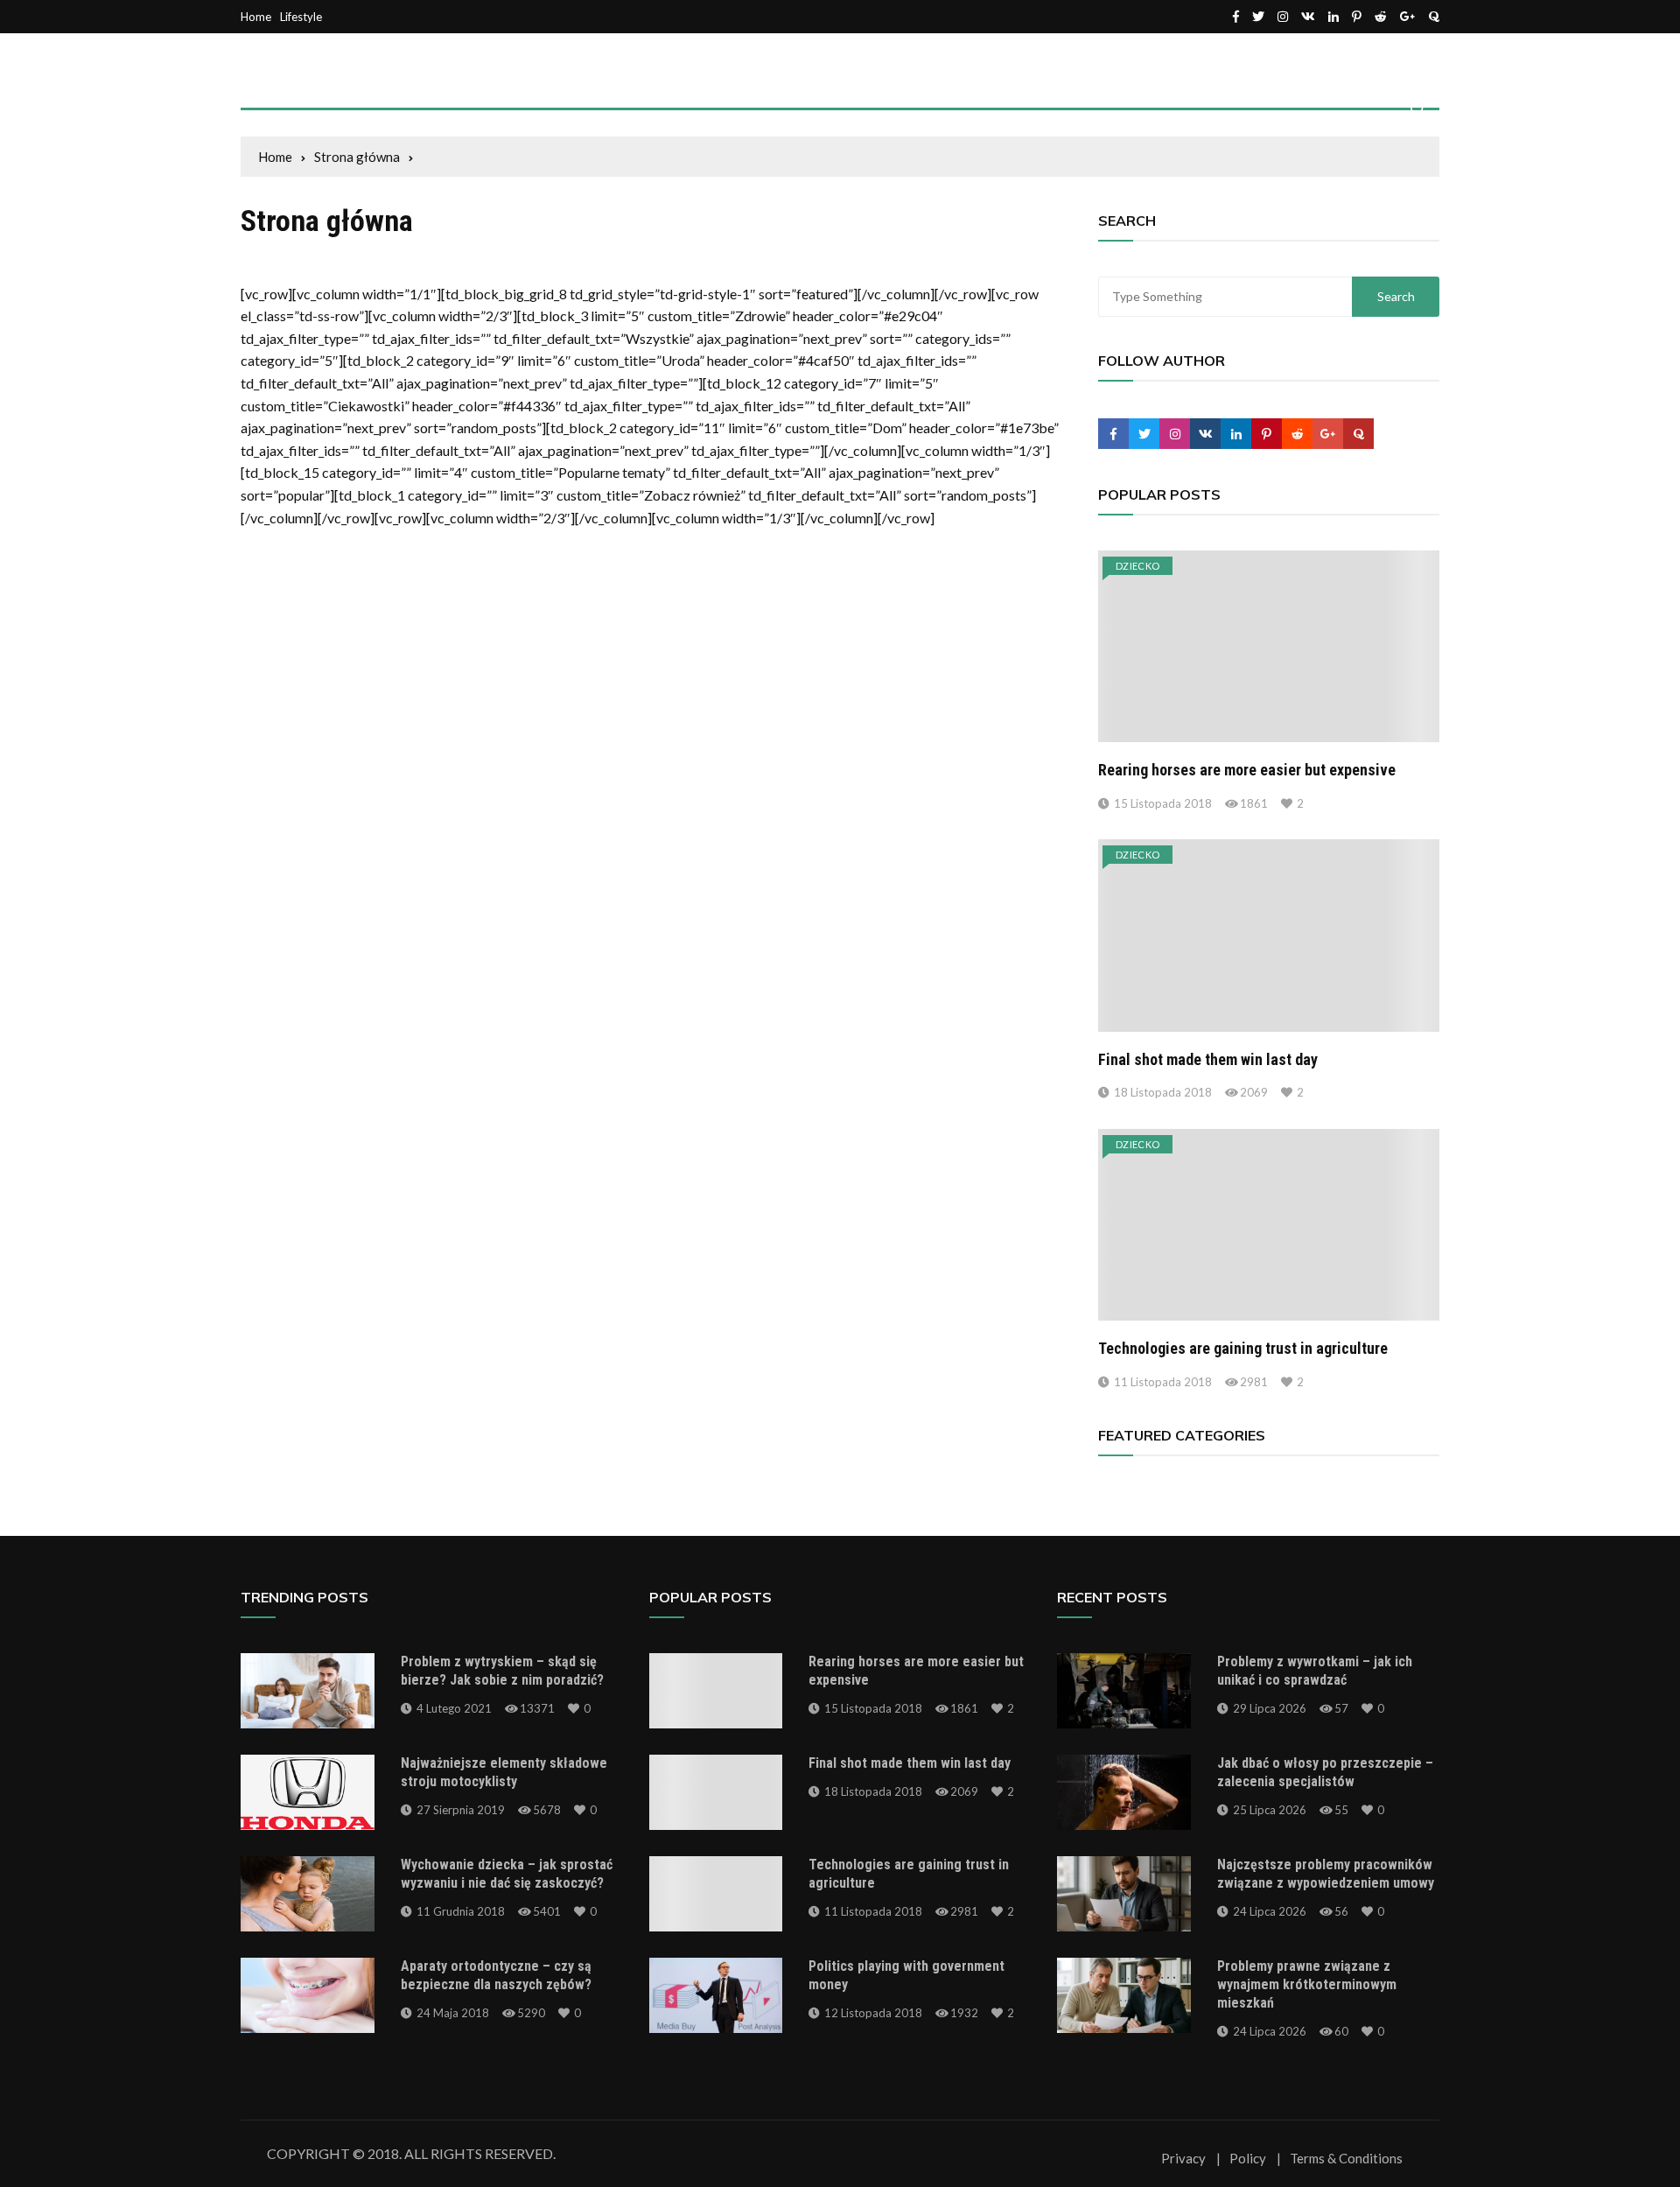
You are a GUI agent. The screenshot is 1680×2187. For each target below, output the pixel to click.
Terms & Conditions (1346, 2159)
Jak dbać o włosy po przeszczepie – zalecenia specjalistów (1325, 1772)
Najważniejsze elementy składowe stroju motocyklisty (504, 1772)
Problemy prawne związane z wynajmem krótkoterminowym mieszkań (1307, 1984)
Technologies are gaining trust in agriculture (1243, 1348)
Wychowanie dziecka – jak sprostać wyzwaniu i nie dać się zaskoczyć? (507, 1874)
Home (256, 17)
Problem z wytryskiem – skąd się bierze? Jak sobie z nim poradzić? (502, 1671)
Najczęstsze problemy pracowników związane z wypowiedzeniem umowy (1326, 1874)
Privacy (1183, 2159)
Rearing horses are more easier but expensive (1247, 770)
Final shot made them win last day (1208, 1059)
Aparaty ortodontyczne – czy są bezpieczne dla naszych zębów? (496, 1975)
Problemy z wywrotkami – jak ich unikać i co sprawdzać (1315, 1671)
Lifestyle (301, 17)
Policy (1248, 2159)
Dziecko (1137, 566)
